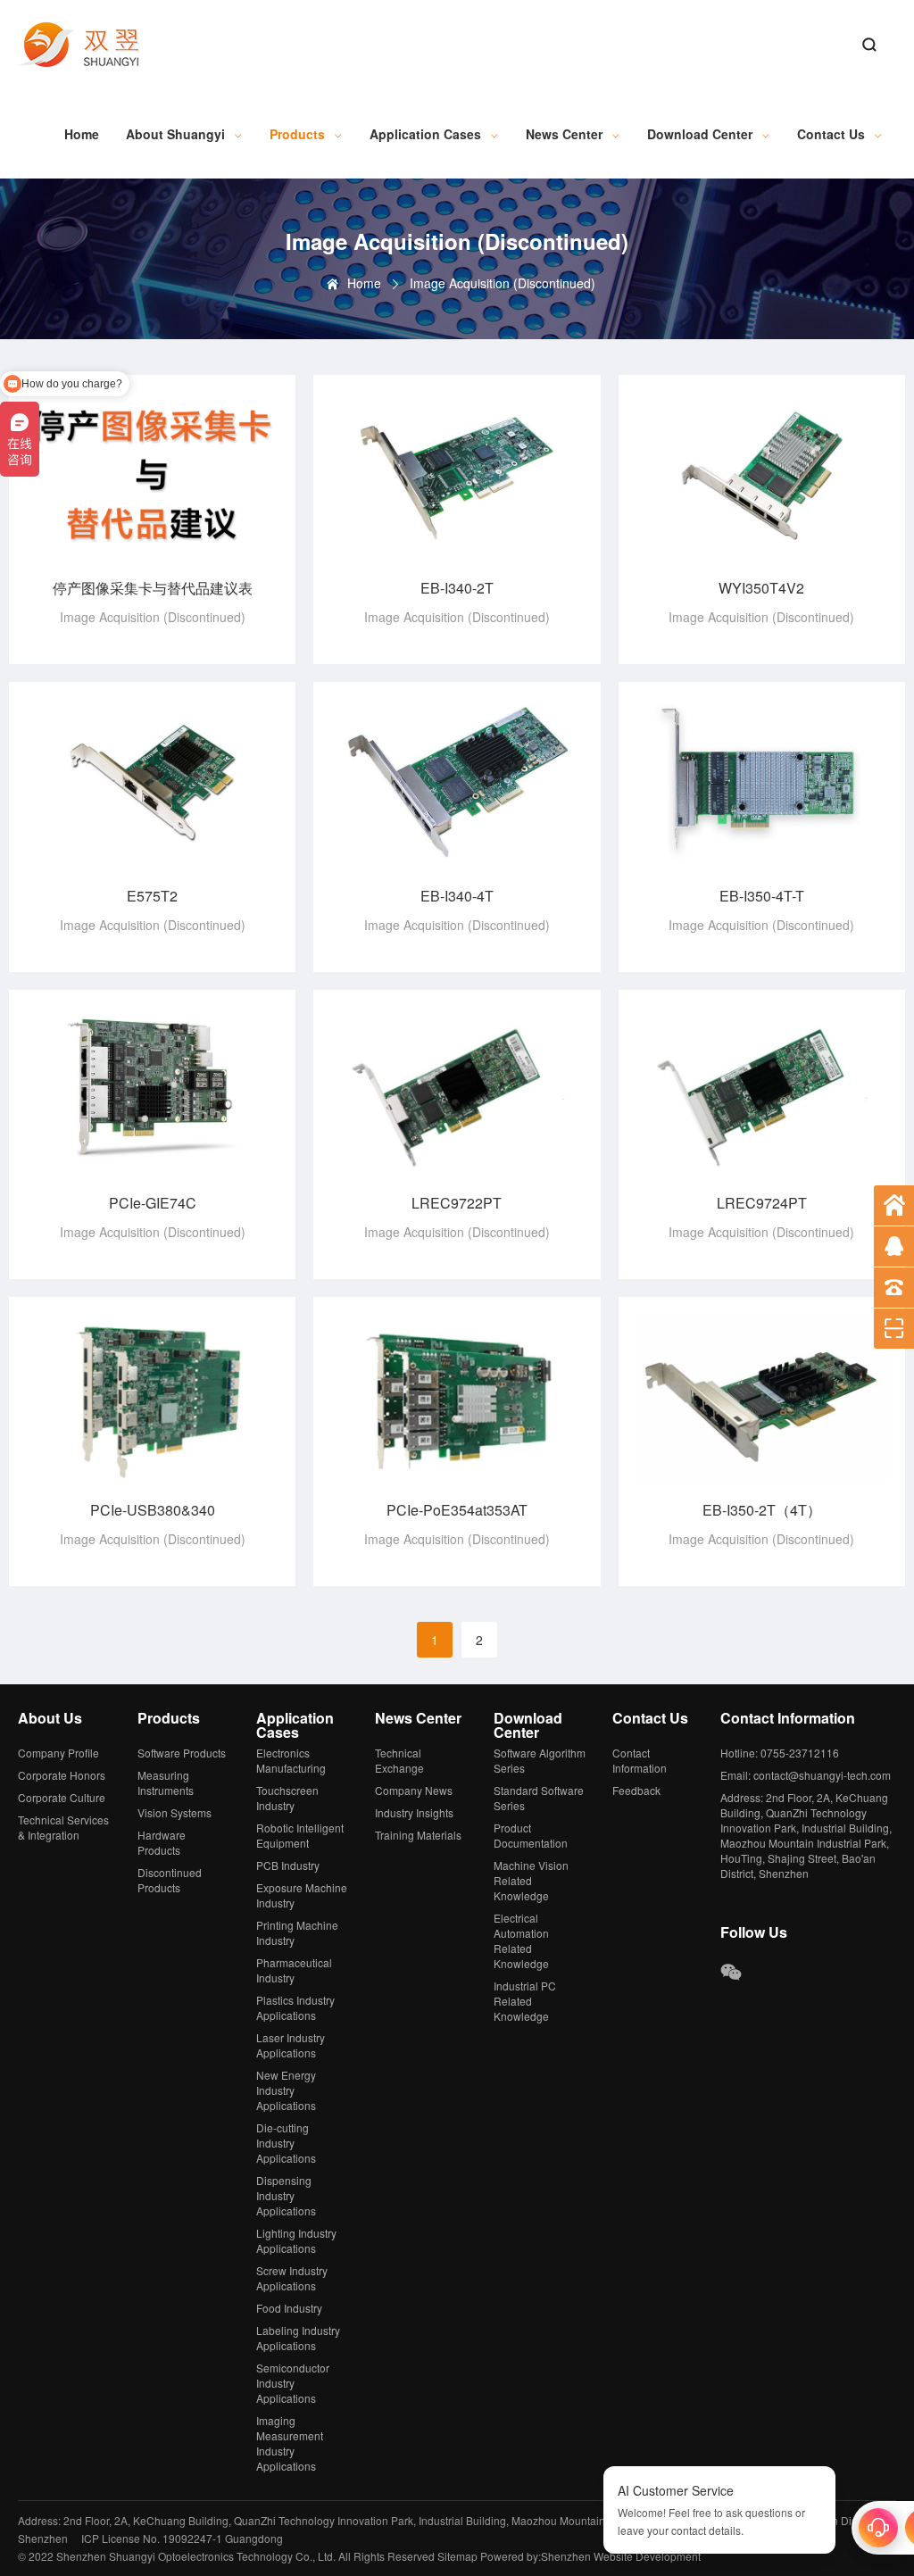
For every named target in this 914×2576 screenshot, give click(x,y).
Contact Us (831, 134)
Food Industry (289, 2308)
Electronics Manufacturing (291, 1760)
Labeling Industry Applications (298, 2338)
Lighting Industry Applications (296, 2240)
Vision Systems (174, 1812)
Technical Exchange (399, 1760)
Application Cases (425, 134)
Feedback (636, 1790)
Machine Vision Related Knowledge (531, 1880)
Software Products (182, 1753)
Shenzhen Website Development (621, 2556)
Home (82, 134)
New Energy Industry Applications (286, 2090)
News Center (564, 134)
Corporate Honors (62, 1775)
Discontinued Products (170, 1880)
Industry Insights (414, 1812)
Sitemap (457, 2556)
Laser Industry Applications (291, 2045)
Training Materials (418, 1835)
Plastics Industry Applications (295, 2007)
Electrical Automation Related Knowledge (521, 1940)
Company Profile (58, 1753)
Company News (414, 1790)
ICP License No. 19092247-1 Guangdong (182, 2538)
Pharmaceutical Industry (294, 1970)
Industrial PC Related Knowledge (525, 2001)
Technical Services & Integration (63, 1827)
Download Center (700, 134)
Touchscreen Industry (287, 1798)
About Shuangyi (175, 134)
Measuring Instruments (166, 1782)
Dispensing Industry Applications (286, 2195)
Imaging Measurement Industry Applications (290, 2443)
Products (297, 134)
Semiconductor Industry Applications (293, 2383)
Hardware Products (162, 1842)
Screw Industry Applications (292, 2278)
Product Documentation (531, 1835)
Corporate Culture (62, 1797)
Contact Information (640, 1760)
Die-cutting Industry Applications (286, 2143)
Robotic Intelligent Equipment (300, 1835)
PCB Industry (288, 1865)
